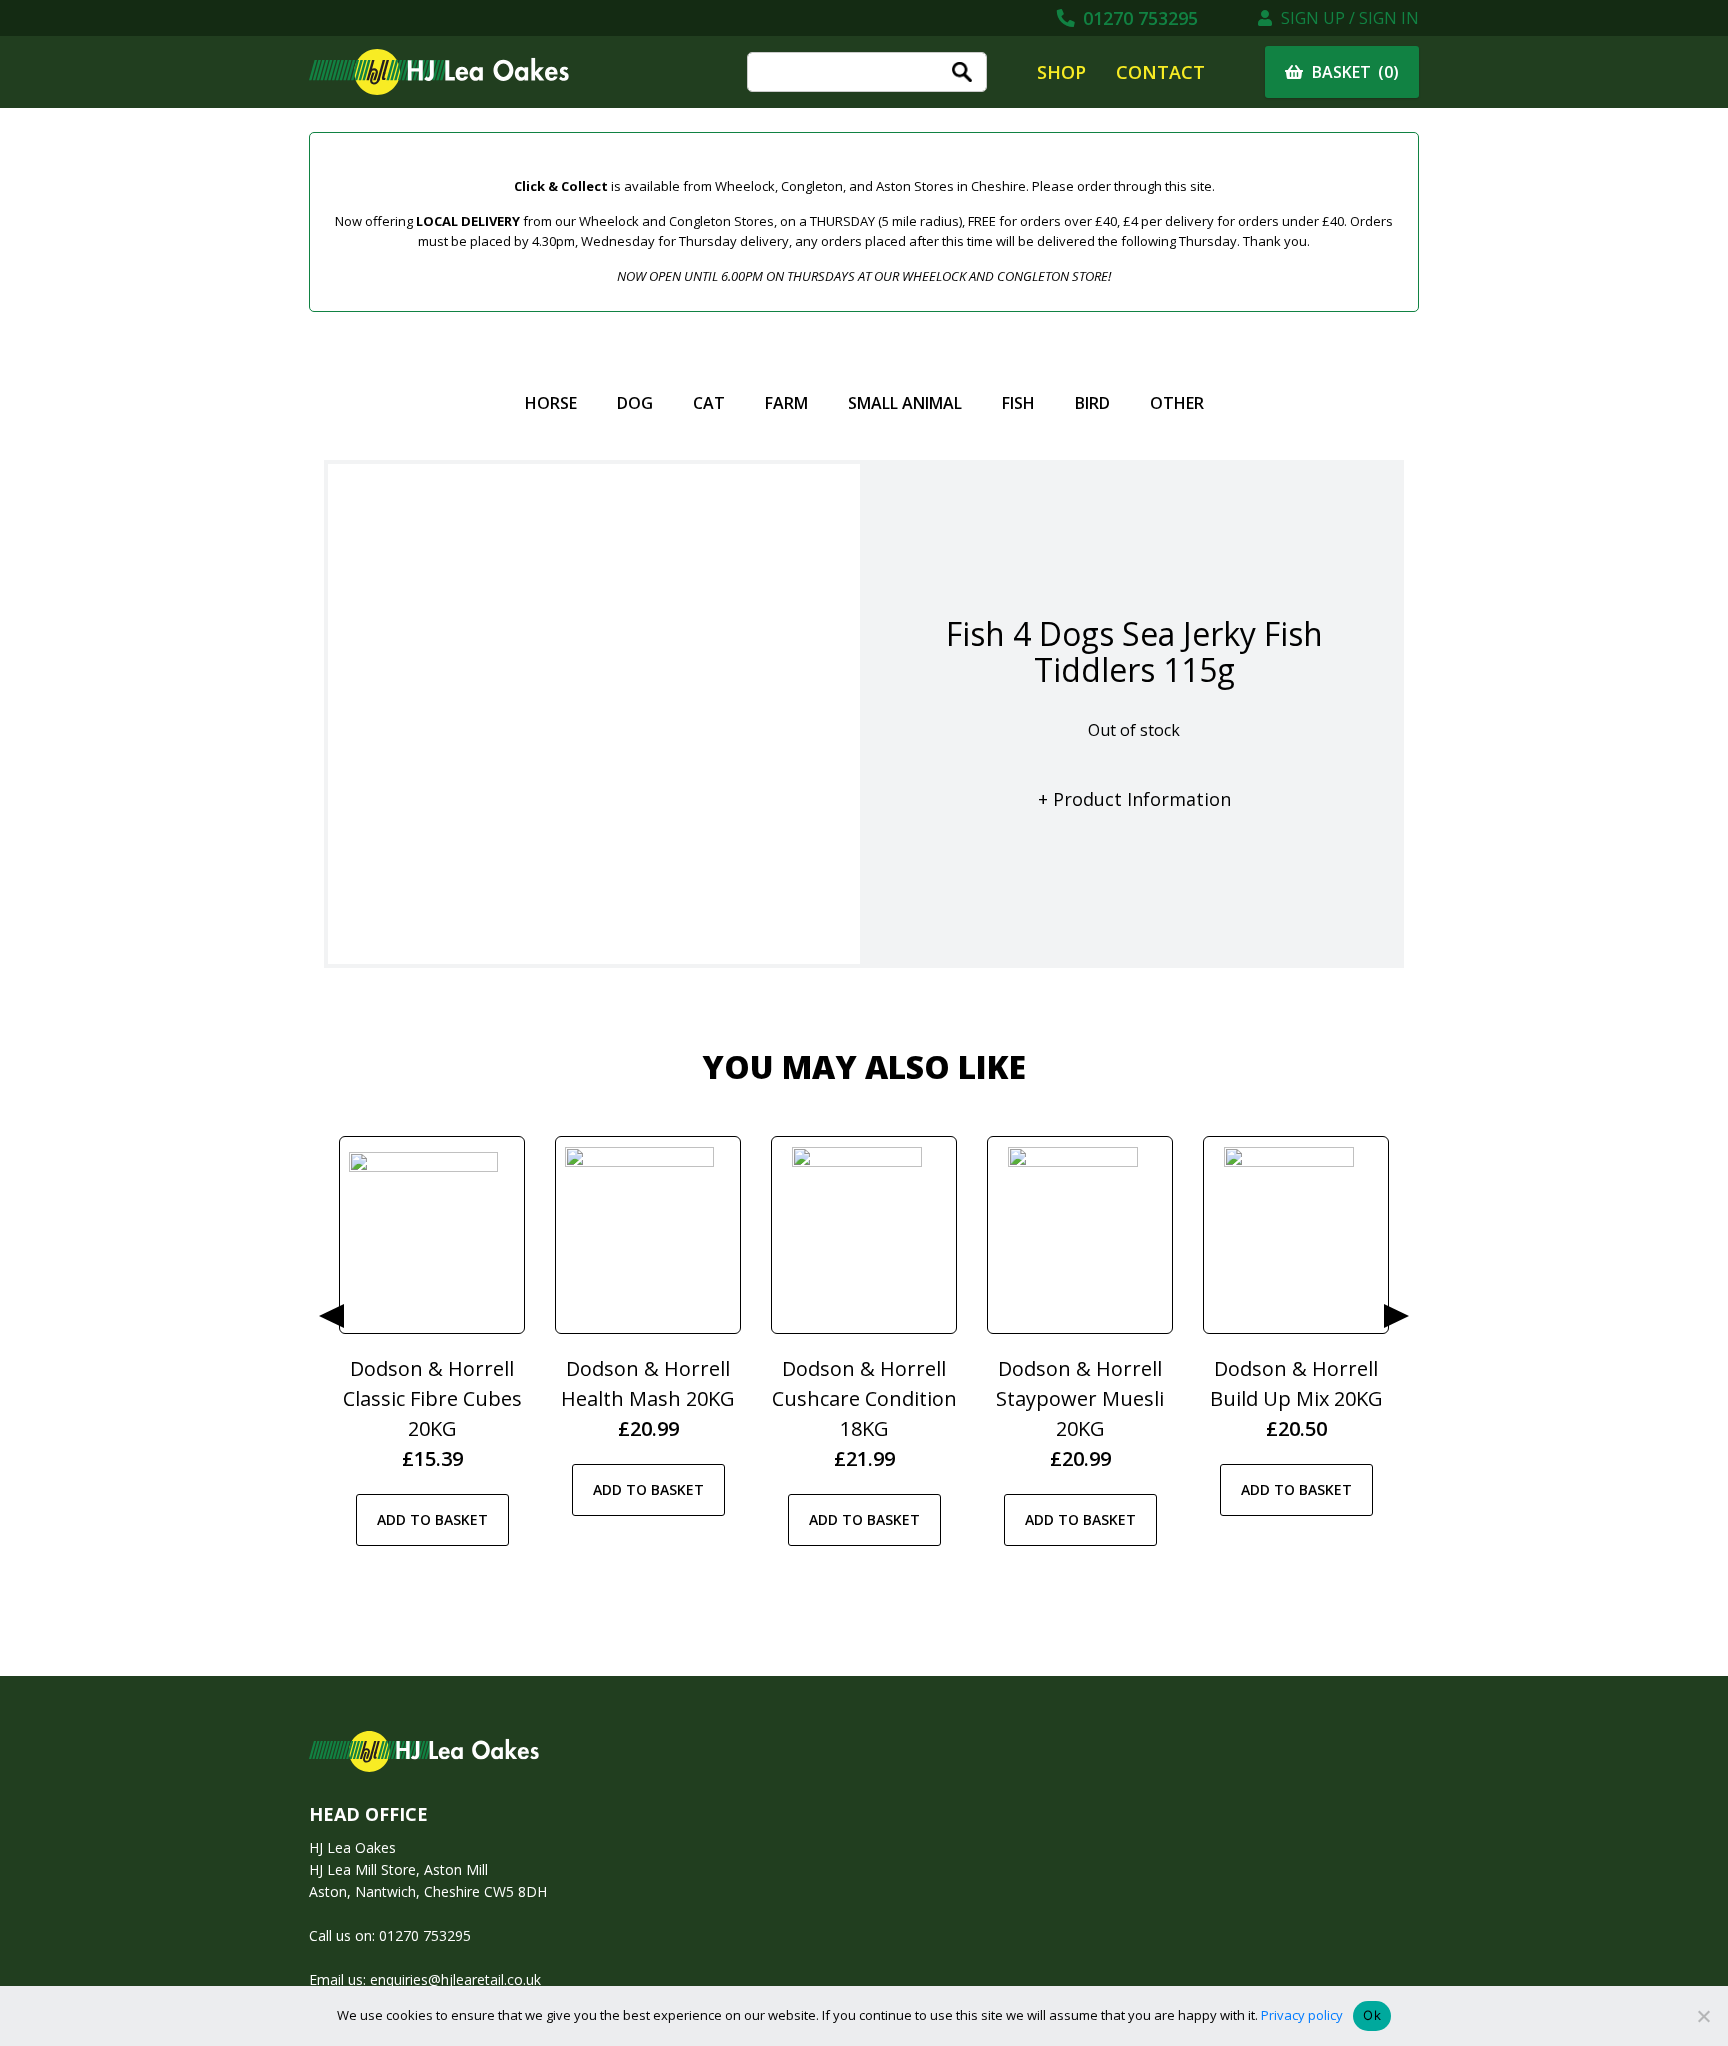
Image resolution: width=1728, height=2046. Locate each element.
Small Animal (905, 403)
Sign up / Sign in (1348, 18)
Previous (331, 1316)
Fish (1018, 403)
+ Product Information (1134, 799)
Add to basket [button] (432, 1489)
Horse (551, 403)
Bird (1092, 403)
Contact (1160, 72)
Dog (635, 403)
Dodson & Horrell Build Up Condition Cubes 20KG (1080, 1398)
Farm (786, 403)
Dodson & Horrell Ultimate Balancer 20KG (864, 1398)
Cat (709, 403)
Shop (1061, 72)
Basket (1353, 72)
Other (1177, 403)
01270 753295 (1138, 18)
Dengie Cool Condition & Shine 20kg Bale (1296, 1398)
